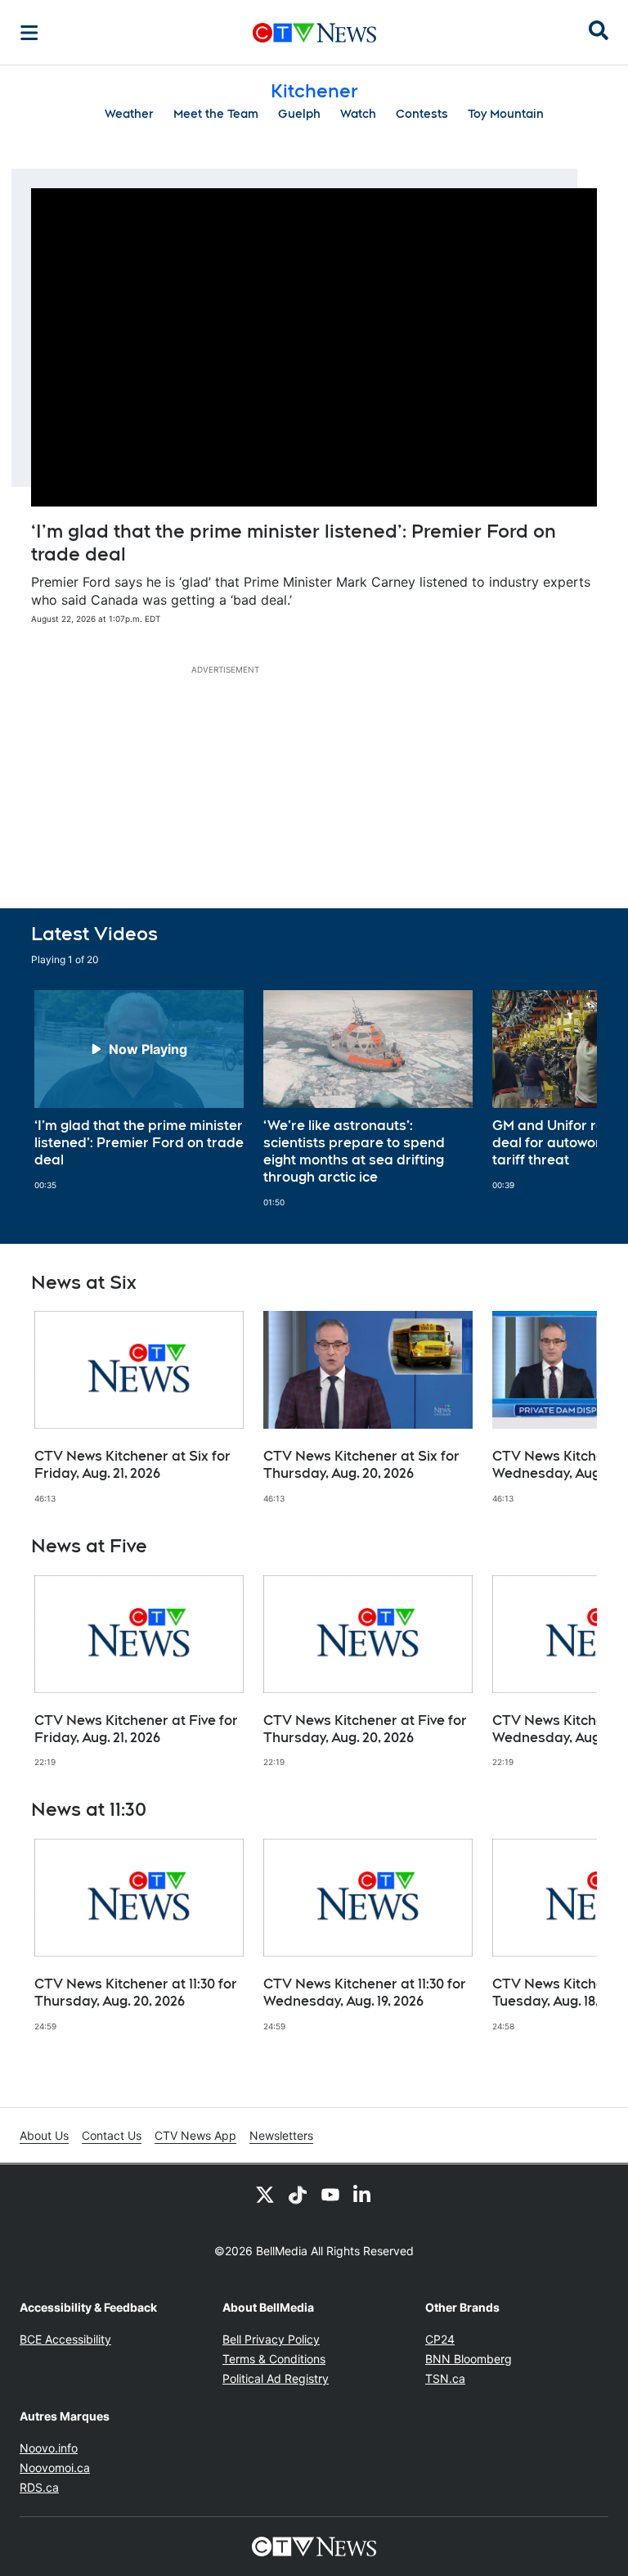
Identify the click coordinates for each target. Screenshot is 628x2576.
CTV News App (195, 2135)
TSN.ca (445, 2378)
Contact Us (112, 2135)
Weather (129, 114)
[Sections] (29, 33)
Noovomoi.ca (55, 2468)
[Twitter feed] (265, 2194)
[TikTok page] (298, 2194)
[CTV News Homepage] (314, 33)
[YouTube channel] (330, 2194)
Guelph (299, 114)
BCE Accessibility (65, 2339)
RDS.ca (39, 2487)
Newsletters (281, 2135)
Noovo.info (49, 2448)
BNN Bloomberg (469, 2359)
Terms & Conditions (274, 2359)
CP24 (440, 2339)
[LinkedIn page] (363, 2194)
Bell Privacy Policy (271, 2339)
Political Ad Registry (276, 2378)
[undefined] (139, 1090)
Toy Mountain (506, 114)
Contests (422, 114)
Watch (358, 114)
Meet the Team (216, 114)
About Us (44, 2135)
